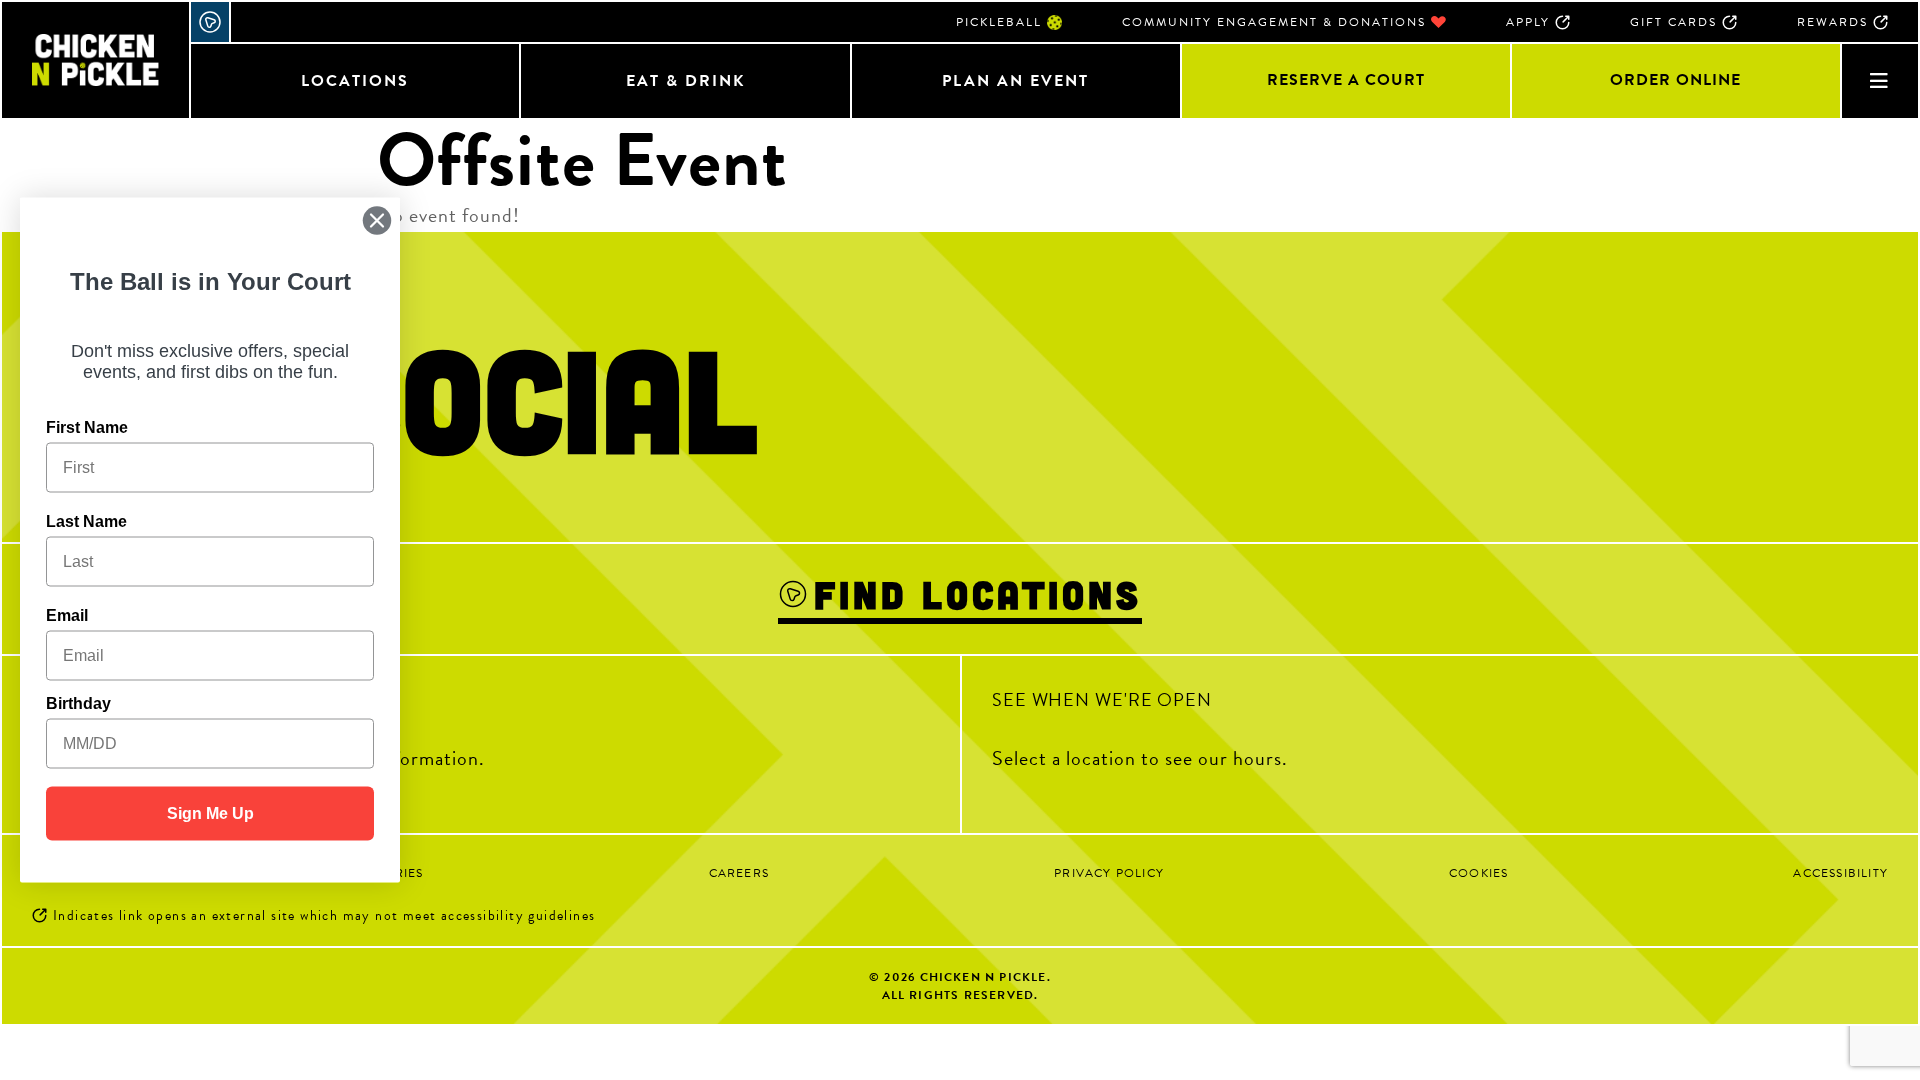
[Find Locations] (211, 22)
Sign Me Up (210, 813)
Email (67, 615)
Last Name (86, 521)
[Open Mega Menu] (1879, 80)
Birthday (78, 703)
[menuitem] (1009, 22)
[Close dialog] (377, 221)
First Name (87, 427)
